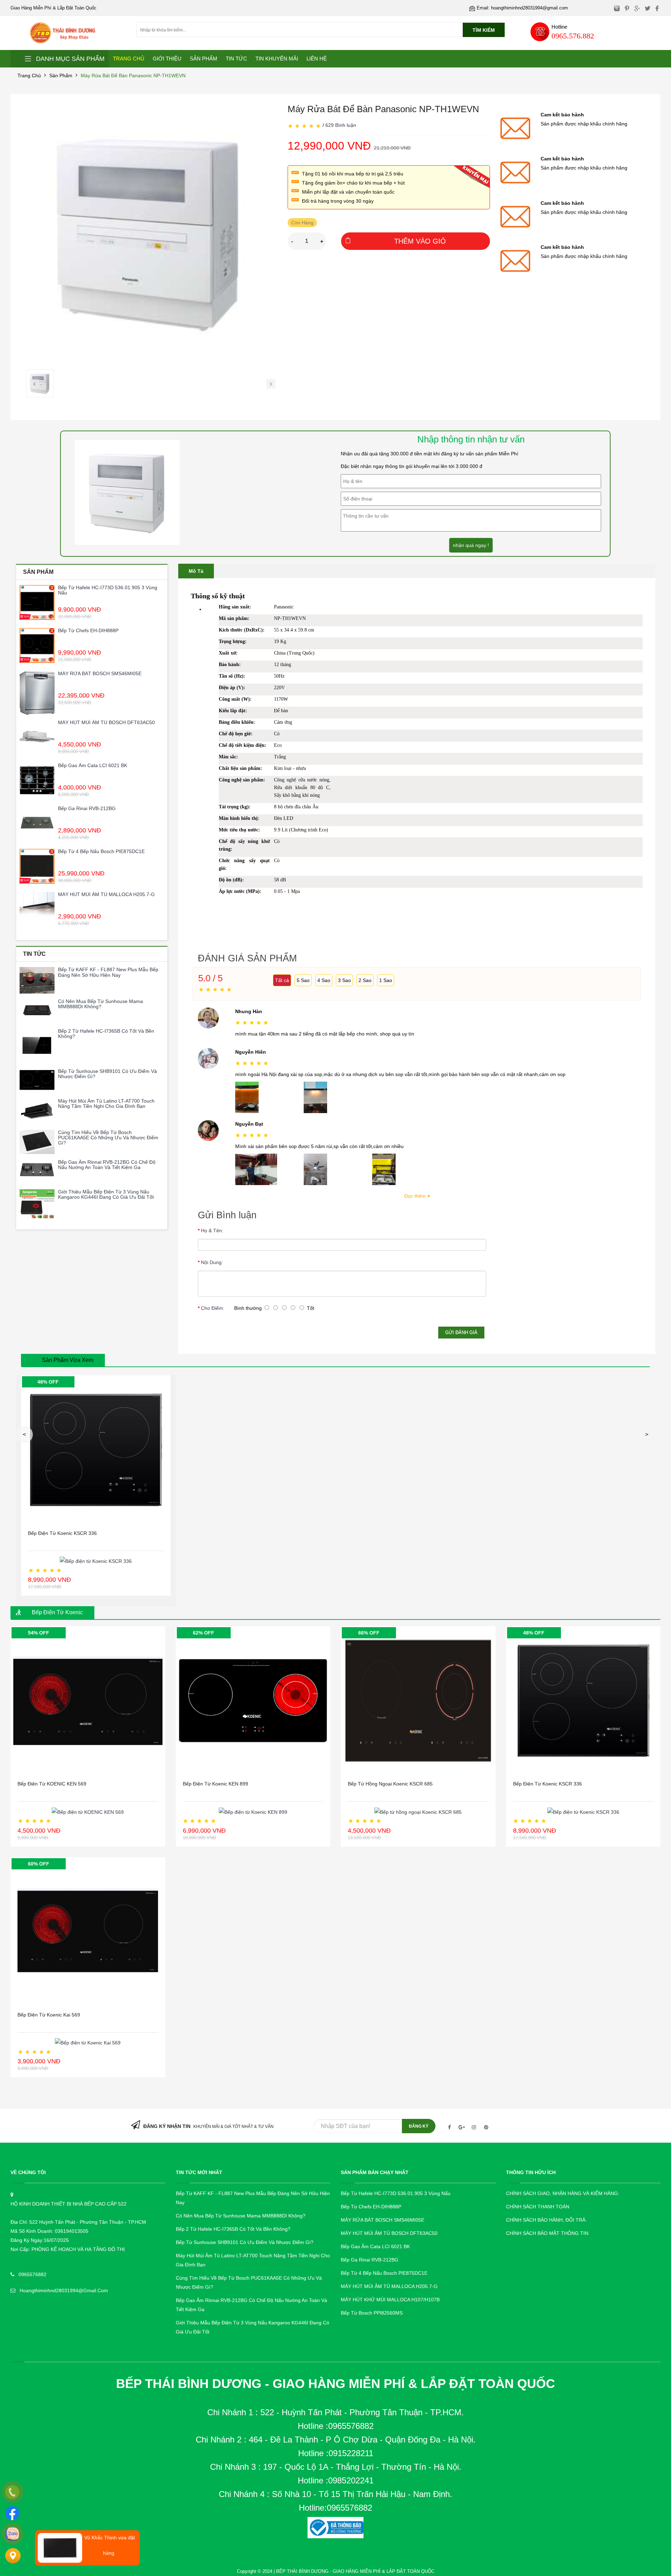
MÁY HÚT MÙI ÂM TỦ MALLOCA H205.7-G (106, 894)
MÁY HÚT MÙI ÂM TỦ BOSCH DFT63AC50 (106, 722)
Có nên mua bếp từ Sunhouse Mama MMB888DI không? (100, 1004)
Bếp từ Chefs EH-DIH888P (88, 630)
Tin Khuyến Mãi (277, 59)
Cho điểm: (213, 1308)
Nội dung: (212, 1262)
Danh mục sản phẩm (70, 59)
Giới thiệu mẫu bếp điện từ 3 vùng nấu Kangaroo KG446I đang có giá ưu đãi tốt (106, 1194)
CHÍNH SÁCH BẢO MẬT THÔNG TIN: (548, 2233)
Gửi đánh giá (461, 1332)
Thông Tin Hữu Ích (531, 2172)
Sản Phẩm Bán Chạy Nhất (375, 2172)
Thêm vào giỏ (420, 241)
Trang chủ (29, 75)
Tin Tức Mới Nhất (199, 2172)
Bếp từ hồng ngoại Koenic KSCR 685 (390, 1784)
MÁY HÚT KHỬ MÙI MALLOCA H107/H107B (390, 2300)
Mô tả (196, 571)
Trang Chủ (129, 59)
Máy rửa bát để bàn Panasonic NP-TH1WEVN (133, 75)
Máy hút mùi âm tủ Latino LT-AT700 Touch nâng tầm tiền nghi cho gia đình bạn (106, 1103)
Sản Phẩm (204, 59)
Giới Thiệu (167, 59)
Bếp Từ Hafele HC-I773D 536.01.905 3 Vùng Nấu (108, 590)
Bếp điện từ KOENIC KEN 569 (52, 1784)
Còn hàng (302, 223)
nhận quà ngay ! (471, 545)
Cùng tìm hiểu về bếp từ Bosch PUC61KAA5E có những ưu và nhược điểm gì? (108, 1138)
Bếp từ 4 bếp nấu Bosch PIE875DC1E (101, 851)
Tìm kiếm (484, 30)
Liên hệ (317, 59)
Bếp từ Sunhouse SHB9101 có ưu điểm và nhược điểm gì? (107, 1074)
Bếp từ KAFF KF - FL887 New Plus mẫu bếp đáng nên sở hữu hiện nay (108, 972)
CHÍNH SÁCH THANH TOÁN (538, 2207)
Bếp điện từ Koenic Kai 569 (49, 2015)
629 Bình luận (341, 125)
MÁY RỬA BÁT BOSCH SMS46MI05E (100, 673)
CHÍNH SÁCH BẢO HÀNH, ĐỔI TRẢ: (546, 2220)
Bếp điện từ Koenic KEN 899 (215, 1784)
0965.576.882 (573, 36)
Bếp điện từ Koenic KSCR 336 (62, 1533)
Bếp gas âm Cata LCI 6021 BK (93, 765)
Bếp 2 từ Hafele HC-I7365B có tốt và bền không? (106, 1034)
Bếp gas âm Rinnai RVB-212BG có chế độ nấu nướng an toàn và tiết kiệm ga (107, 1165)
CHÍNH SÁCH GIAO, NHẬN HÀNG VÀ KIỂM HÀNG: (563, 2193)
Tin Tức (236, 59)
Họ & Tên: (212, 1231)
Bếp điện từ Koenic (57, 1612)
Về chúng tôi (28, 2172)
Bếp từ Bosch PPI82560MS (372, 2313)
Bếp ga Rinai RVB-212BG (87, 808)
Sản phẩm (61, 75)
